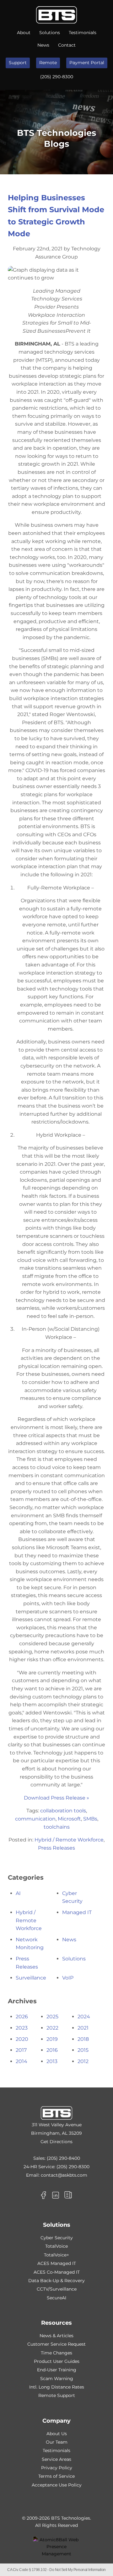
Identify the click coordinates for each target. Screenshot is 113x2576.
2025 (52, 2017)
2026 (22, 2017)
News (43, 45)
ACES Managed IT (57, 2263)
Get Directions (56, 2142)
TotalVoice (56, 2246)
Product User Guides (57, 2361)
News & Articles (56, 2336)
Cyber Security (57, 2238)
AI (18, 1893)
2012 (83, 2061)
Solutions (50, 33)
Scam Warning (57, 2379)
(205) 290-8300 (57, 77)
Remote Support (57, 2395)
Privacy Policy (57, 2468)
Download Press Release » (56, 1798)
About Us (57, 2434)
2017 (21, 2050)
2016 (52, 2050)
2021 (83, 2028)
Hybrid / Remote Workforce (69, 1840)
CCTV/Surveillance (57, 2289)
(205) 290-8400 (63, 2158)
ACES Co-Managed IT (57, 2272)
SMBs (90, 1819)
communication (35, 1819)
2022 (52, 2028)
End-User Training (57, 2370)
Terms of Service (56, 2476)
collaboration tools (63, 1811)
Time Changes (56, 2353)
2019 (52, 2039)
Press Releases (56, 1848)
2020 (22, 2039)
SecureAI (56, 2298)
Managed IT (77, 1912)
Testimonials (83, 33)
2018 (83, 2039)
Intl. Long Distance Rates (57, 2387)
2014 (22, 2061)
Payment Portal (87, 63)
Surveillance (31, 1978)
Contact (67, 45)
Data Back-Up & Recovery (56, 2281)
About (24, 33)
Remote (48, 63)
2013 (52, 2061)
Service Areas (56, 2459)
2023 (22, 2028)
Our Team (57, 2442)
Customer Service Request (56, 2344)
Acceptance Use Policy (57, 2485)
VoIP (68, 1978)
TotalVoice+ (56, 2255)
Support (18, 63)
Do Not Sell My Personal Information (78, 2570)
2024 (84, 2017)
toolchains (57, 1827)
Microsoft (69, 1819)
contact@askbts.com (64, 2175)
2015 (83, 2050)
